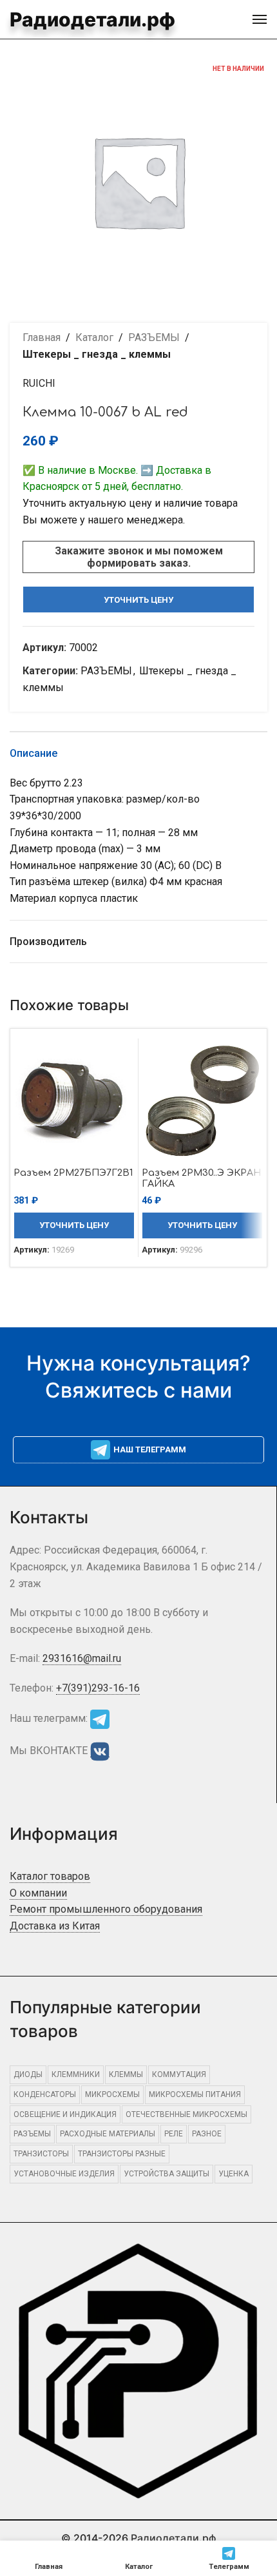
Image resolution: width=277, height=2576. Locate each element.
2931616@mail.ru (82, 1658)
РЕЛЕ (174, 2134)
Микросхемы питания (195, 2094)
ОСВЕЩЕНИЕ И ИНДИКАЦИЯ (65, 2114)
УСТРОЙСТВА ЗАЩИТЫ (167, 2174)
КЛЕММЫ (126, 2074)
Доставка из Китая (55, 1926)
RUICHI (39, 383)
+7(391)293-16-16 (98, 1688)
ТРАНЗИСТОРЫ (41, 2154)
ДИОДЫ (28, 2074)
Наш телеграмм (150, 1449)
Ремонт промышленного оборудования (106, 1909)
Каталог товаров (50, 1876)
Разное (207, 2134)
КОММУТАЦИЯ (179, 2074)
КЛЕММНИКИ (76, 2074)
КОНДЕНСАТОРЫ (45, 2094)
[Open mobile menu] (260, 19)
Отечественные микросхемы (186, 2114)
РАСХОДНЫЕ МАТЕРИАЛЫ (108, 2134)
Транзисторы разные (122, 2154)
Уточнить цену (138, 600)
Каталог (94, 337)
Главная (42, 337)
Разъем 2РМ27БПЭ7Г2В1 (73, 1173)
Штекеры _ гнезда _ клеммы (97, 354)
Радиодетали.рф (92, 19)
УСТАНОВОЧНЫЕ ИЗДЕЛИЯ (64, 2174)
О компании (38, 1893)
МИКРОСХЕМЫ (112, 2094)
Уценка (234, 2174)
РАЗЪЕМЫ (154, 337)
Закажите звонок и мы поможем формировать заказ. (139, 557)
